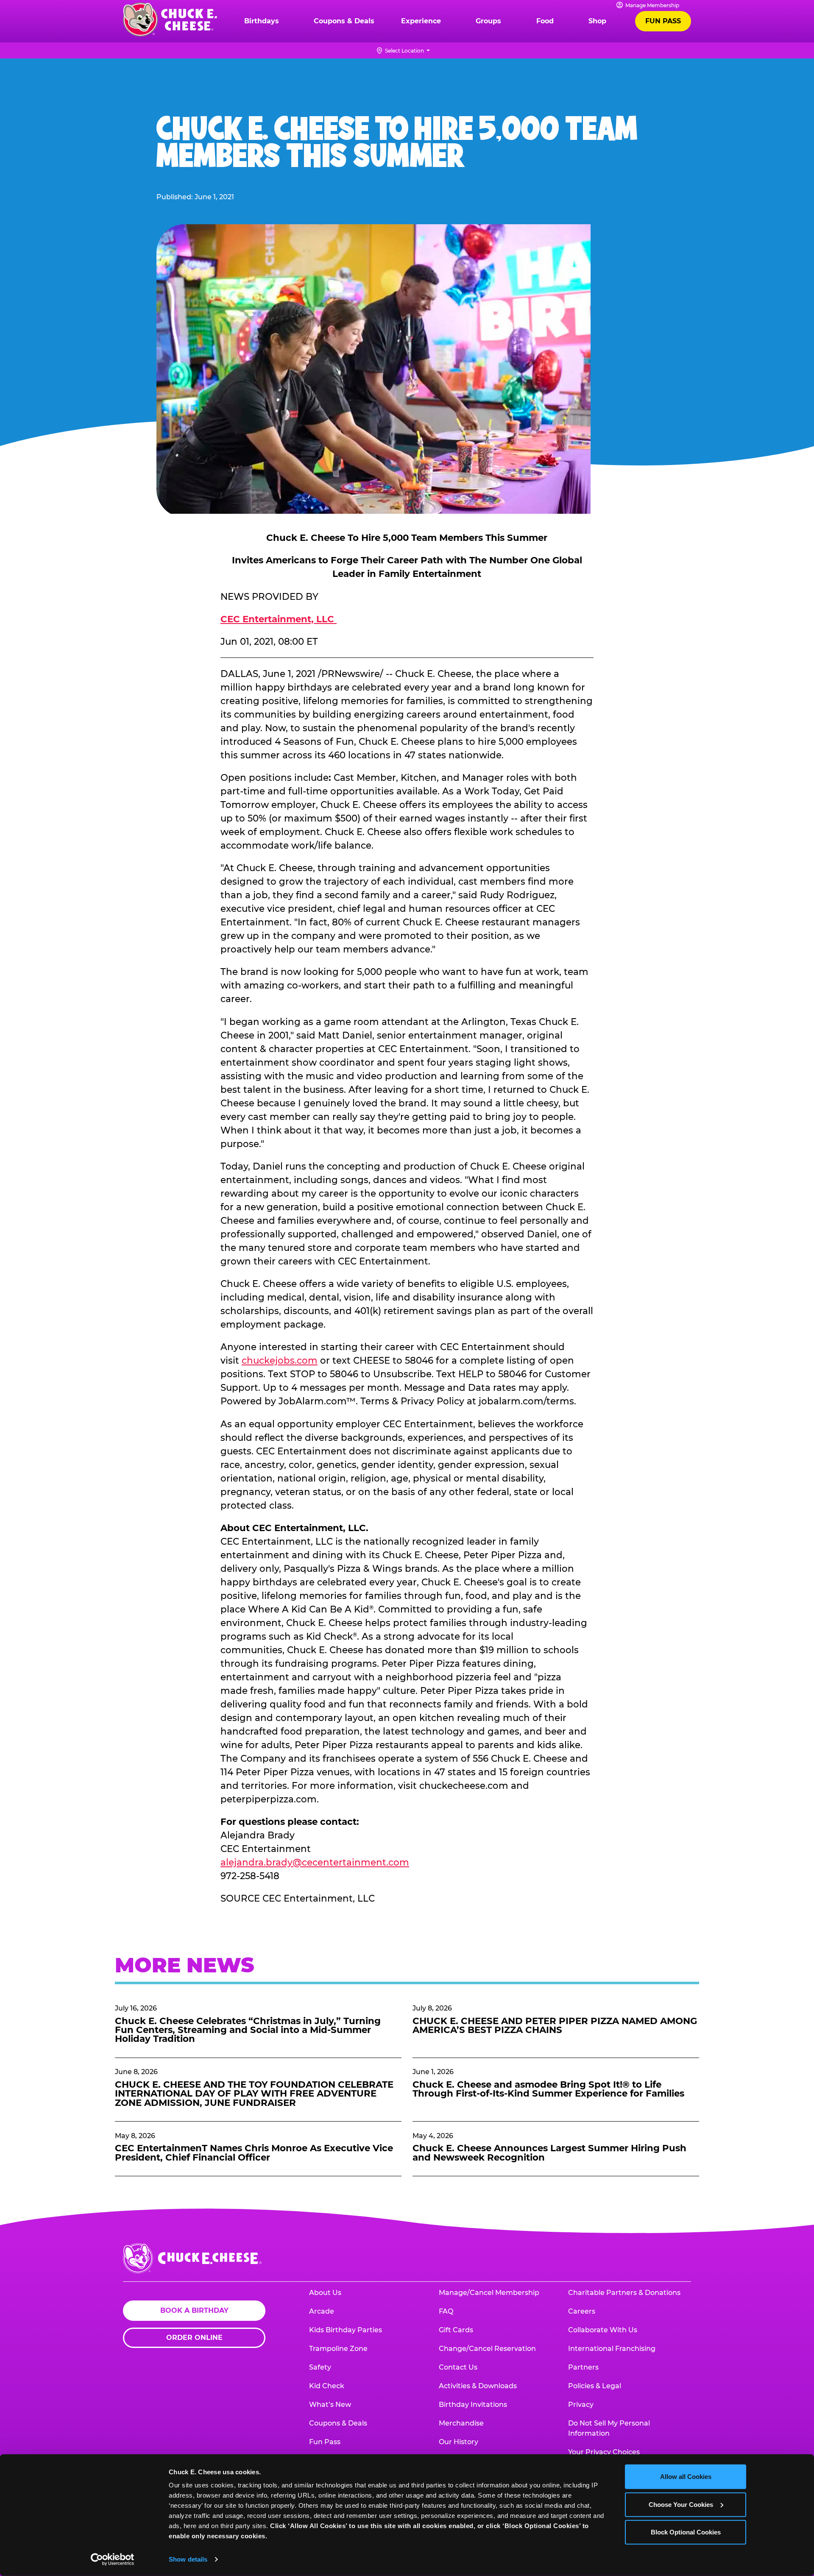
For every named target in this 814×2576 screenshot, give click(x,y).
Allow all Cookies (686, 2477)
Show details (188, 2559)
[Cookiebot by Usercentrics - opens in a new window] (113, 2559)
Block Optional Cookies (686, 2532)
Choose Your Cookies (681, 2504)
